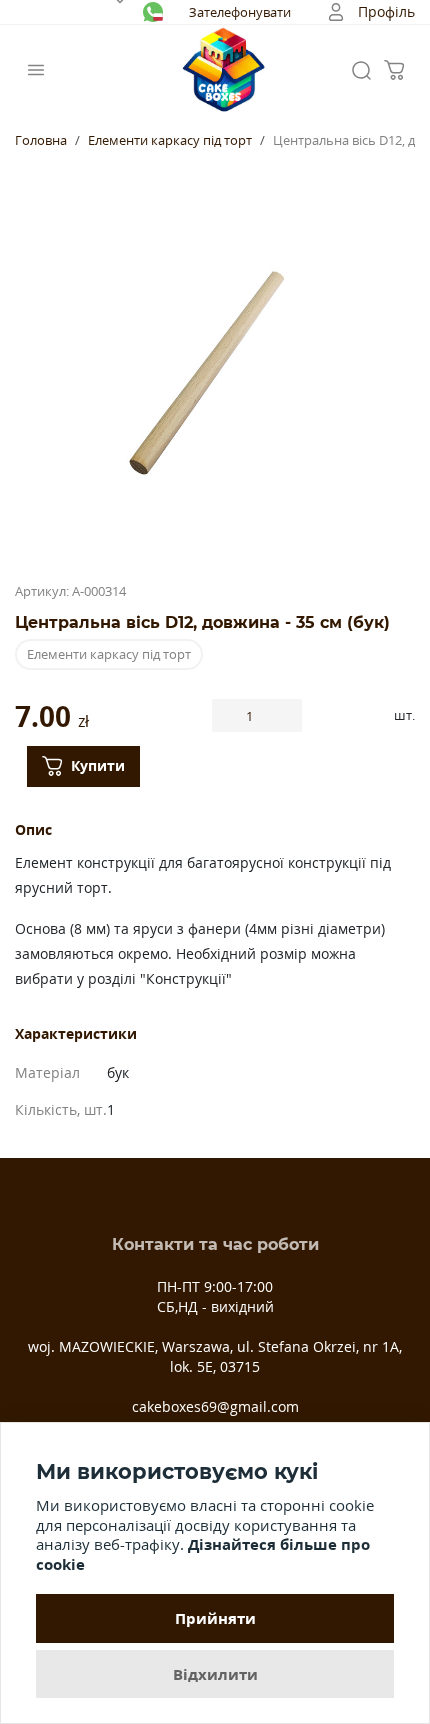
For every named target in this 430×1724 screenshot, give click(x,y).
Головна (41, 140)
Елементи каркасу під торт (170, 140)
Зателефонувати (240, 12)
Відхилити (215, 1674)
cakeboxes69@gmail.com (215, 1406)
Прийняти (215, 1618)
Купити (98, 765)
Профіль (386, 11)
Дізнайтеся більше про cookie (203, 1554)
